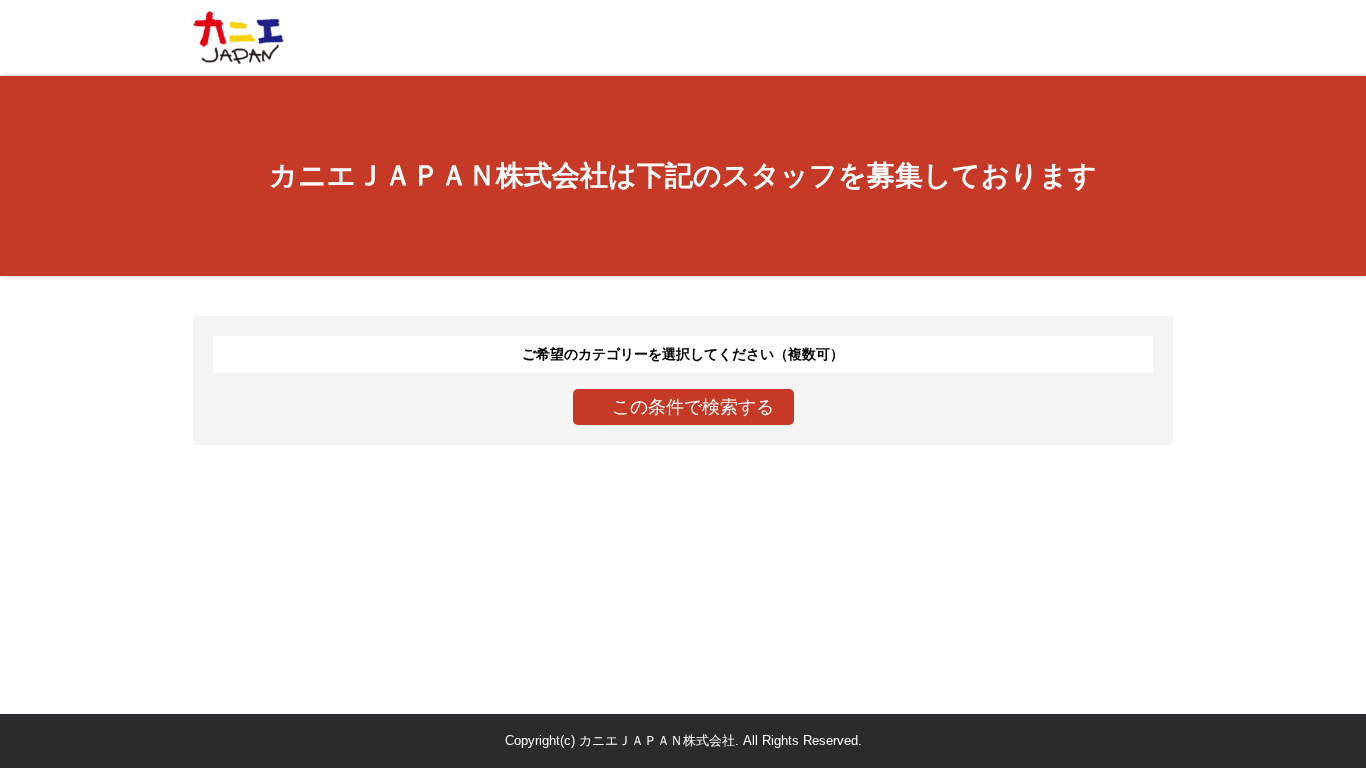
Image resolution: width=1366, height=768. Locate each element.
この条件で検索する (692, 407)
